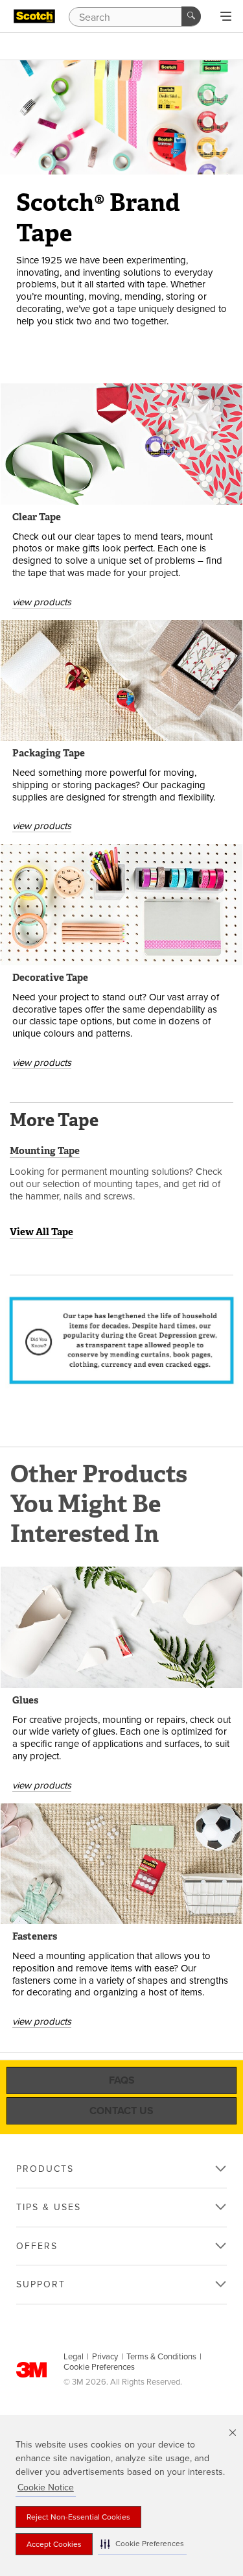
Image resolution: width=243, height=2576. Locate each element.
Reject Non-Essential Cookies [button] (78, 2517)
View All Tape (41, 1232)
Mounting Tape (45, 1151)
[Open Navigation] (226, 17)
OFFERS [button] (37, 2246)
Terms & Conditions (161, 2357)
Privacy (105, 2357)
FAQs (122, 2080)
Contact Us (121, 2111)
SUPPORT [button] (41, 2284)
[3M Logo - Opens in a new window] (34, 16)
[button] (142, 2544)
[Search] (191, 16)
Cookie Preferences (99, 2367)
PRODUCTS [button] (45, 2169)
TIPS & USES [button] (49, 2207)
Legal (74, 2357)
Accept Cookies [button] (54, 2544)
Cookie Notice (46, 2487)
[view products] (121, 444)
